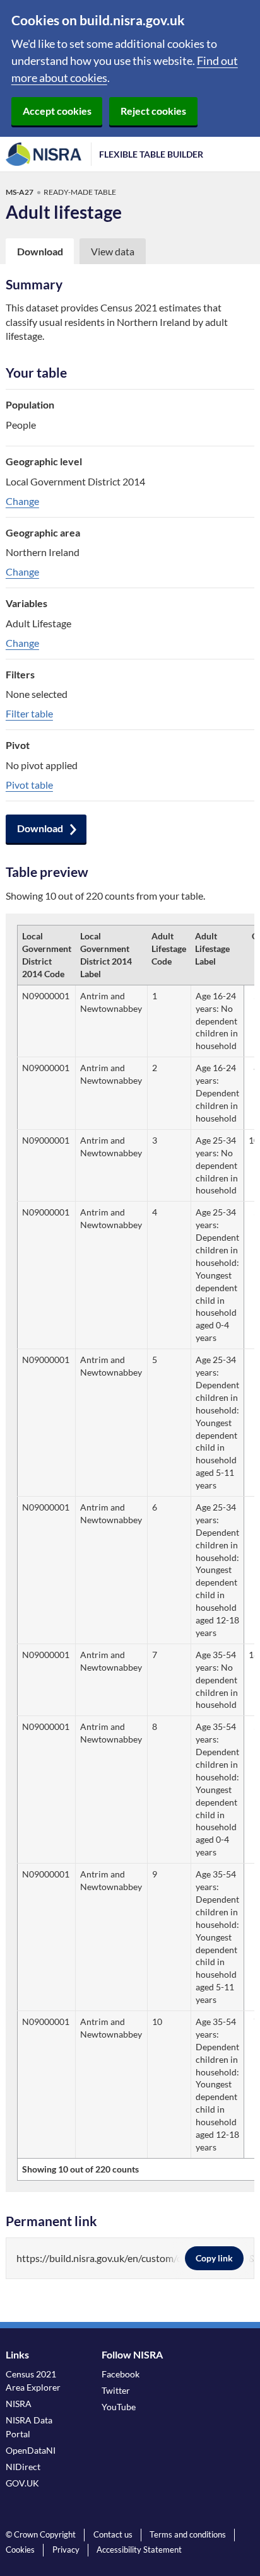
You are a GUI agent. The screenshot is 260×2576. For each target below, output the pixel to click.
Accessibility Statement (139, 2550)
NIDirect (23, 2467)
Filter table (29, 713)
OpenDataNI (31, 2450)
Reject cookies (153, 111)
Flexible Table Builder (151, 154)
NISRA (19, 2404)
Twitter (116, 2390)
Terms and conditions (188, 2534)
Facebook (121, 2374)
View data (113, 251)
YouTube (119, 2407)
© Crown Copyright (41, 2534)
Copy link (214, 2258)
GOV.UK (22, 2483)
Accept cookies (57, 111)
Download (40, 828)
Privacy (66, 2550)
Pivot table (29, 785)
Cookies (20, 2550)
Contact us (113, 2534)
